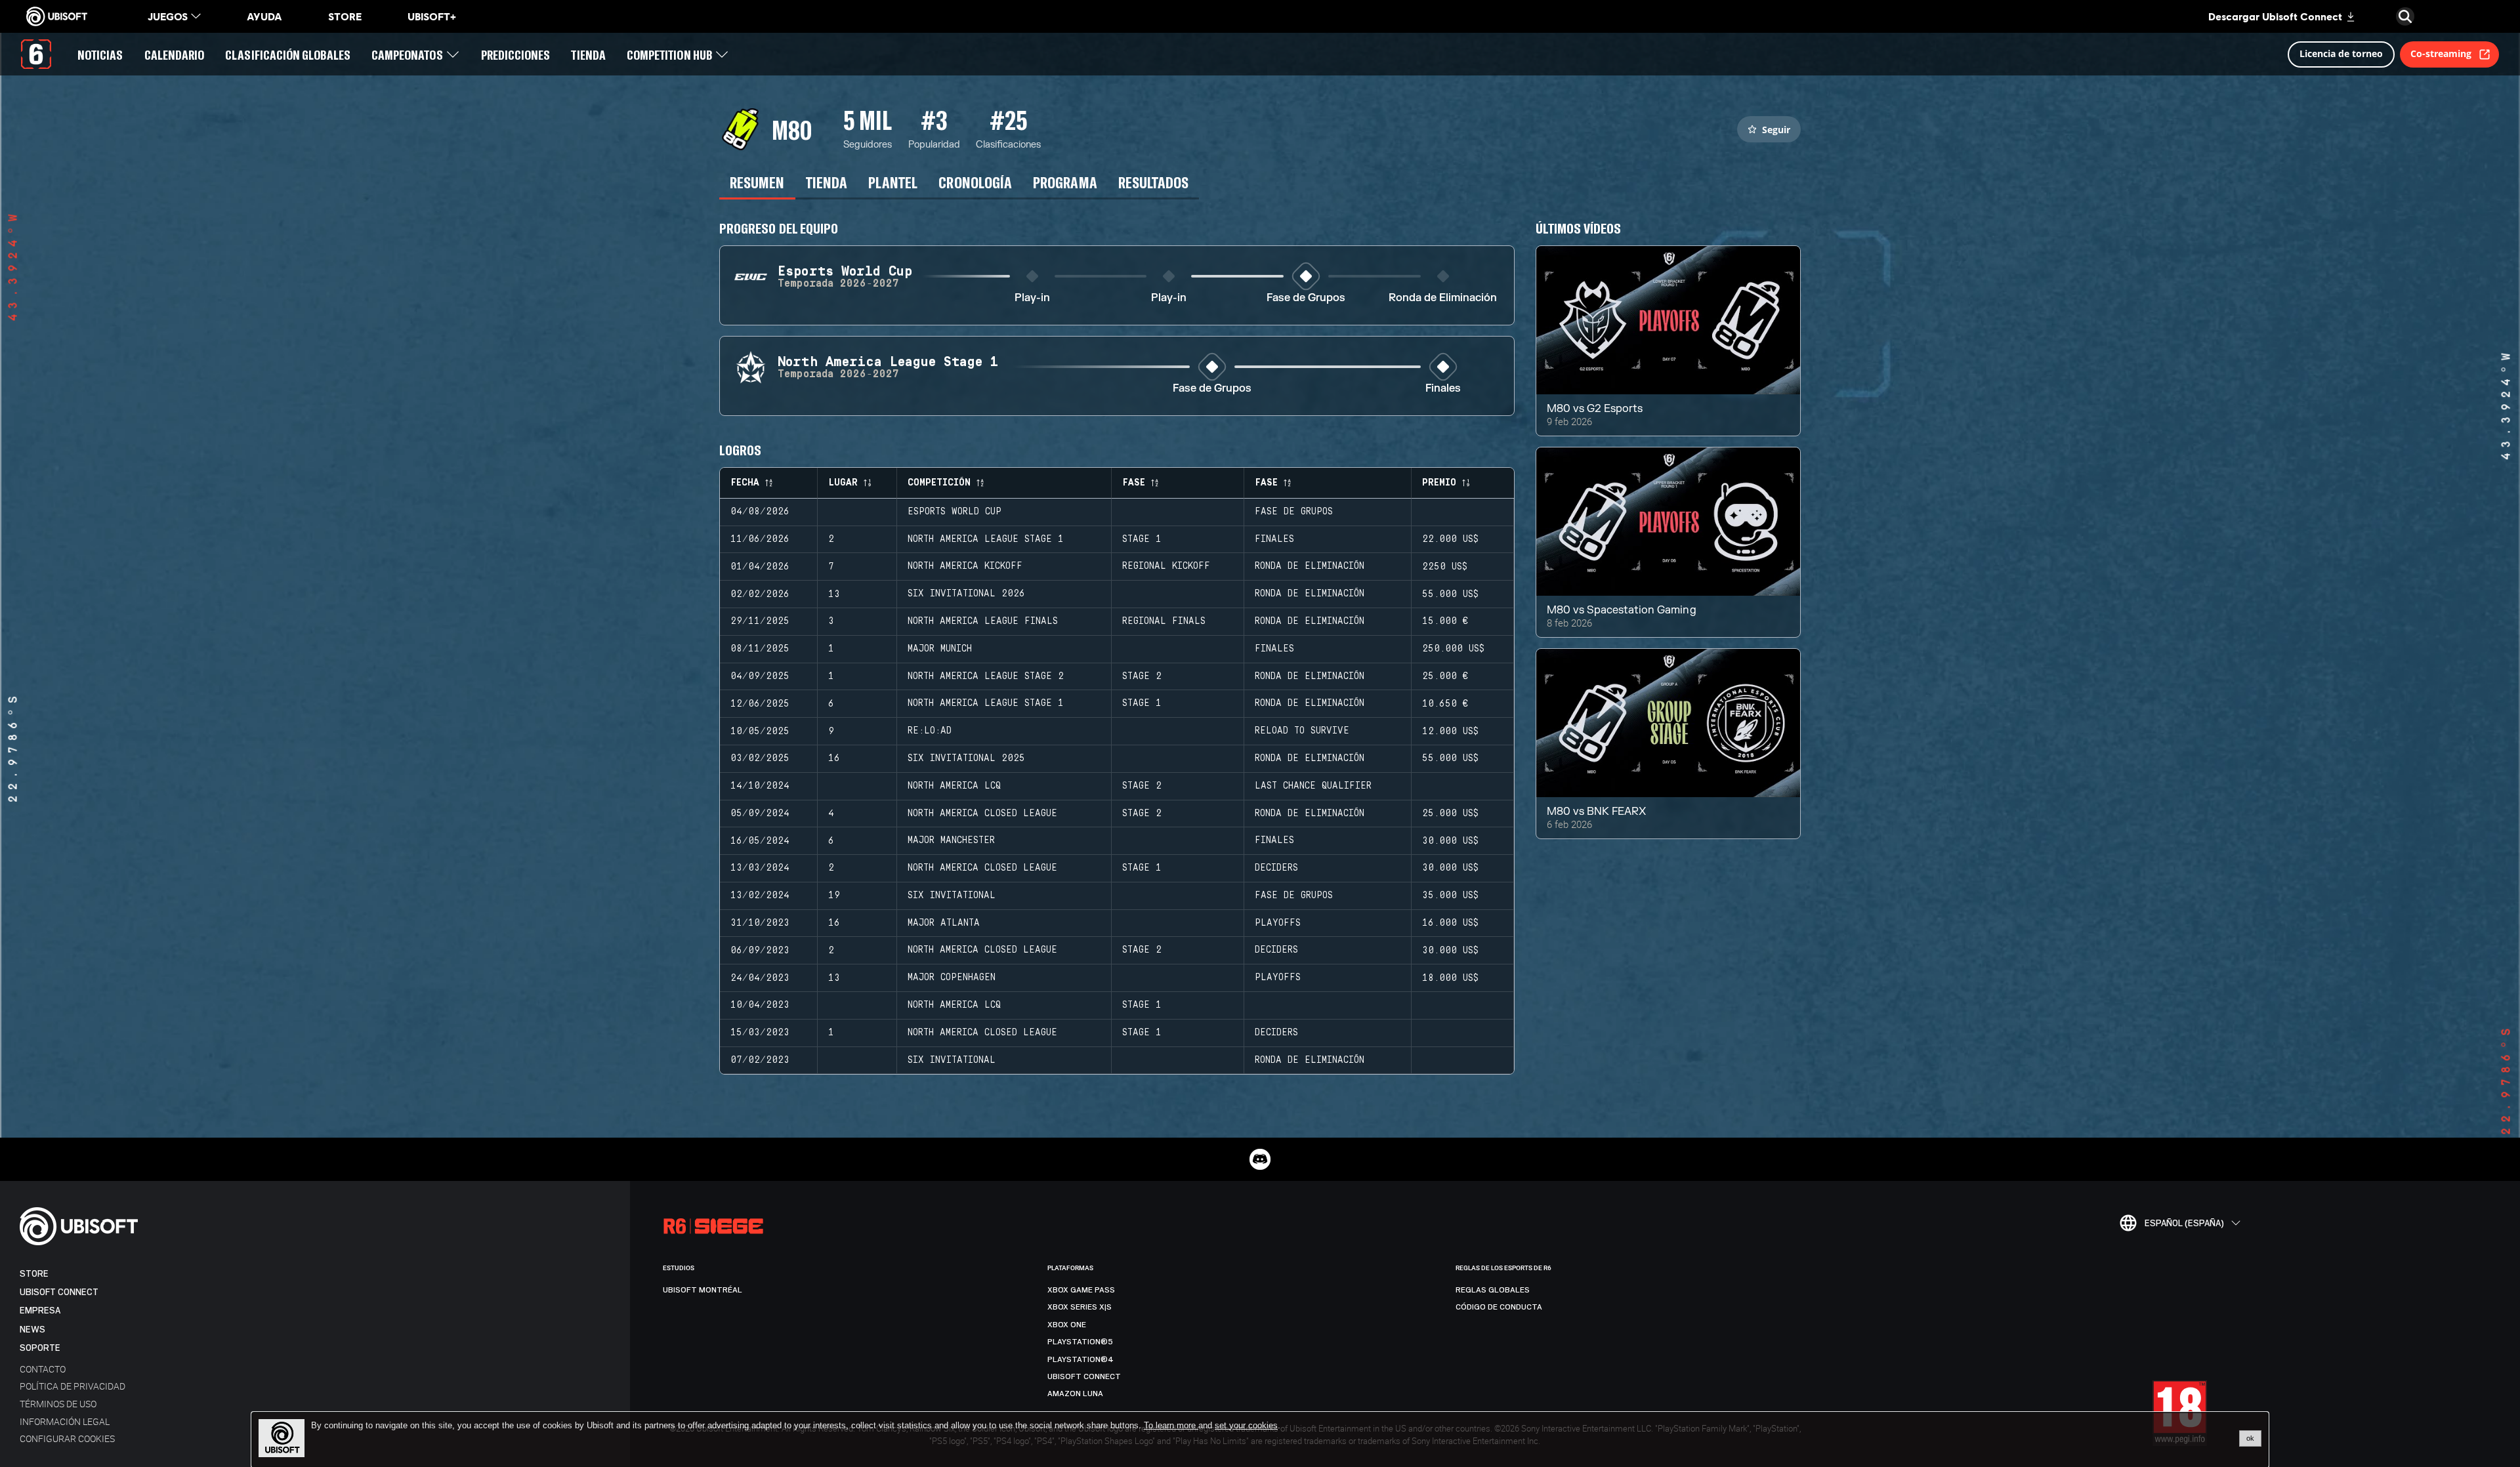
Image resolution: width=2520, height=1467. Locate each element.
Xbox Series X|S (1080, 1307)
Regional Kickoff (1166, 566)
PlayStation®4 (1081, 1359)
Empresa (40, 1311)
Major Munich (940, 649)
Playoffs (1278, 923)
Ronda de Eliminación (1443, 298)
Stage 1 (1142, 539)
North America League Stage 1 (986, 539)
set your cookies (1246, 1426)
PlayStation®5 (1080, 1342)
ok (2250, 1438)
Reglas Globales (1493, 1290)
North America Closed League (982, 814)
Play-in (1032, 298)
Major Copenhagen (952, 978)
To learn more (1171, 1425)
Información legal (65, 1421)
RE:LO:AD (930, 731)
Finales (1443, 389)
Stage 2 (1142, 676)
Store (34, 1274)
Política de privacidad (73, 1386)
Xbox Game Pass (1081, 1290)
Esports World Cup (955, 512)
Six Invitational (952, 896)
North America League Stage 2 (986, 676)
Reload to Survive (1302, 731)
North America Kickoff (965, 566)
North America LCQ (954, 786)
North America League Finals (983, 621)
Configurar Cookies (67, 1438)
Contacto (43, 1369)
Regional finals (1164, 621)
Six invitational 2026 (966, 594)
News (32, 1330)
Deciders (1276, 868)
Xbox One (1067, 1325)
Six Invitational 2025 (966, 758)
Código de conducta (1499, 1307)
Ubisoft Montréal (703, 1290)
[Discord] (1260, 1159)
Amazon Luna (1075, 1394)
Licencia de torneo (2341, 53)
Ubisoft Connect (59, 1292)
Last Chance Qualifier (1313, 786)
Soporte (40, 1348)
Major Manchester (951, 840)
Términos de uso (58, 1404)
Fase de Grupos (1306, 298)
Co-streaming (2441, 53)
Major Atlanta (944, 923)
